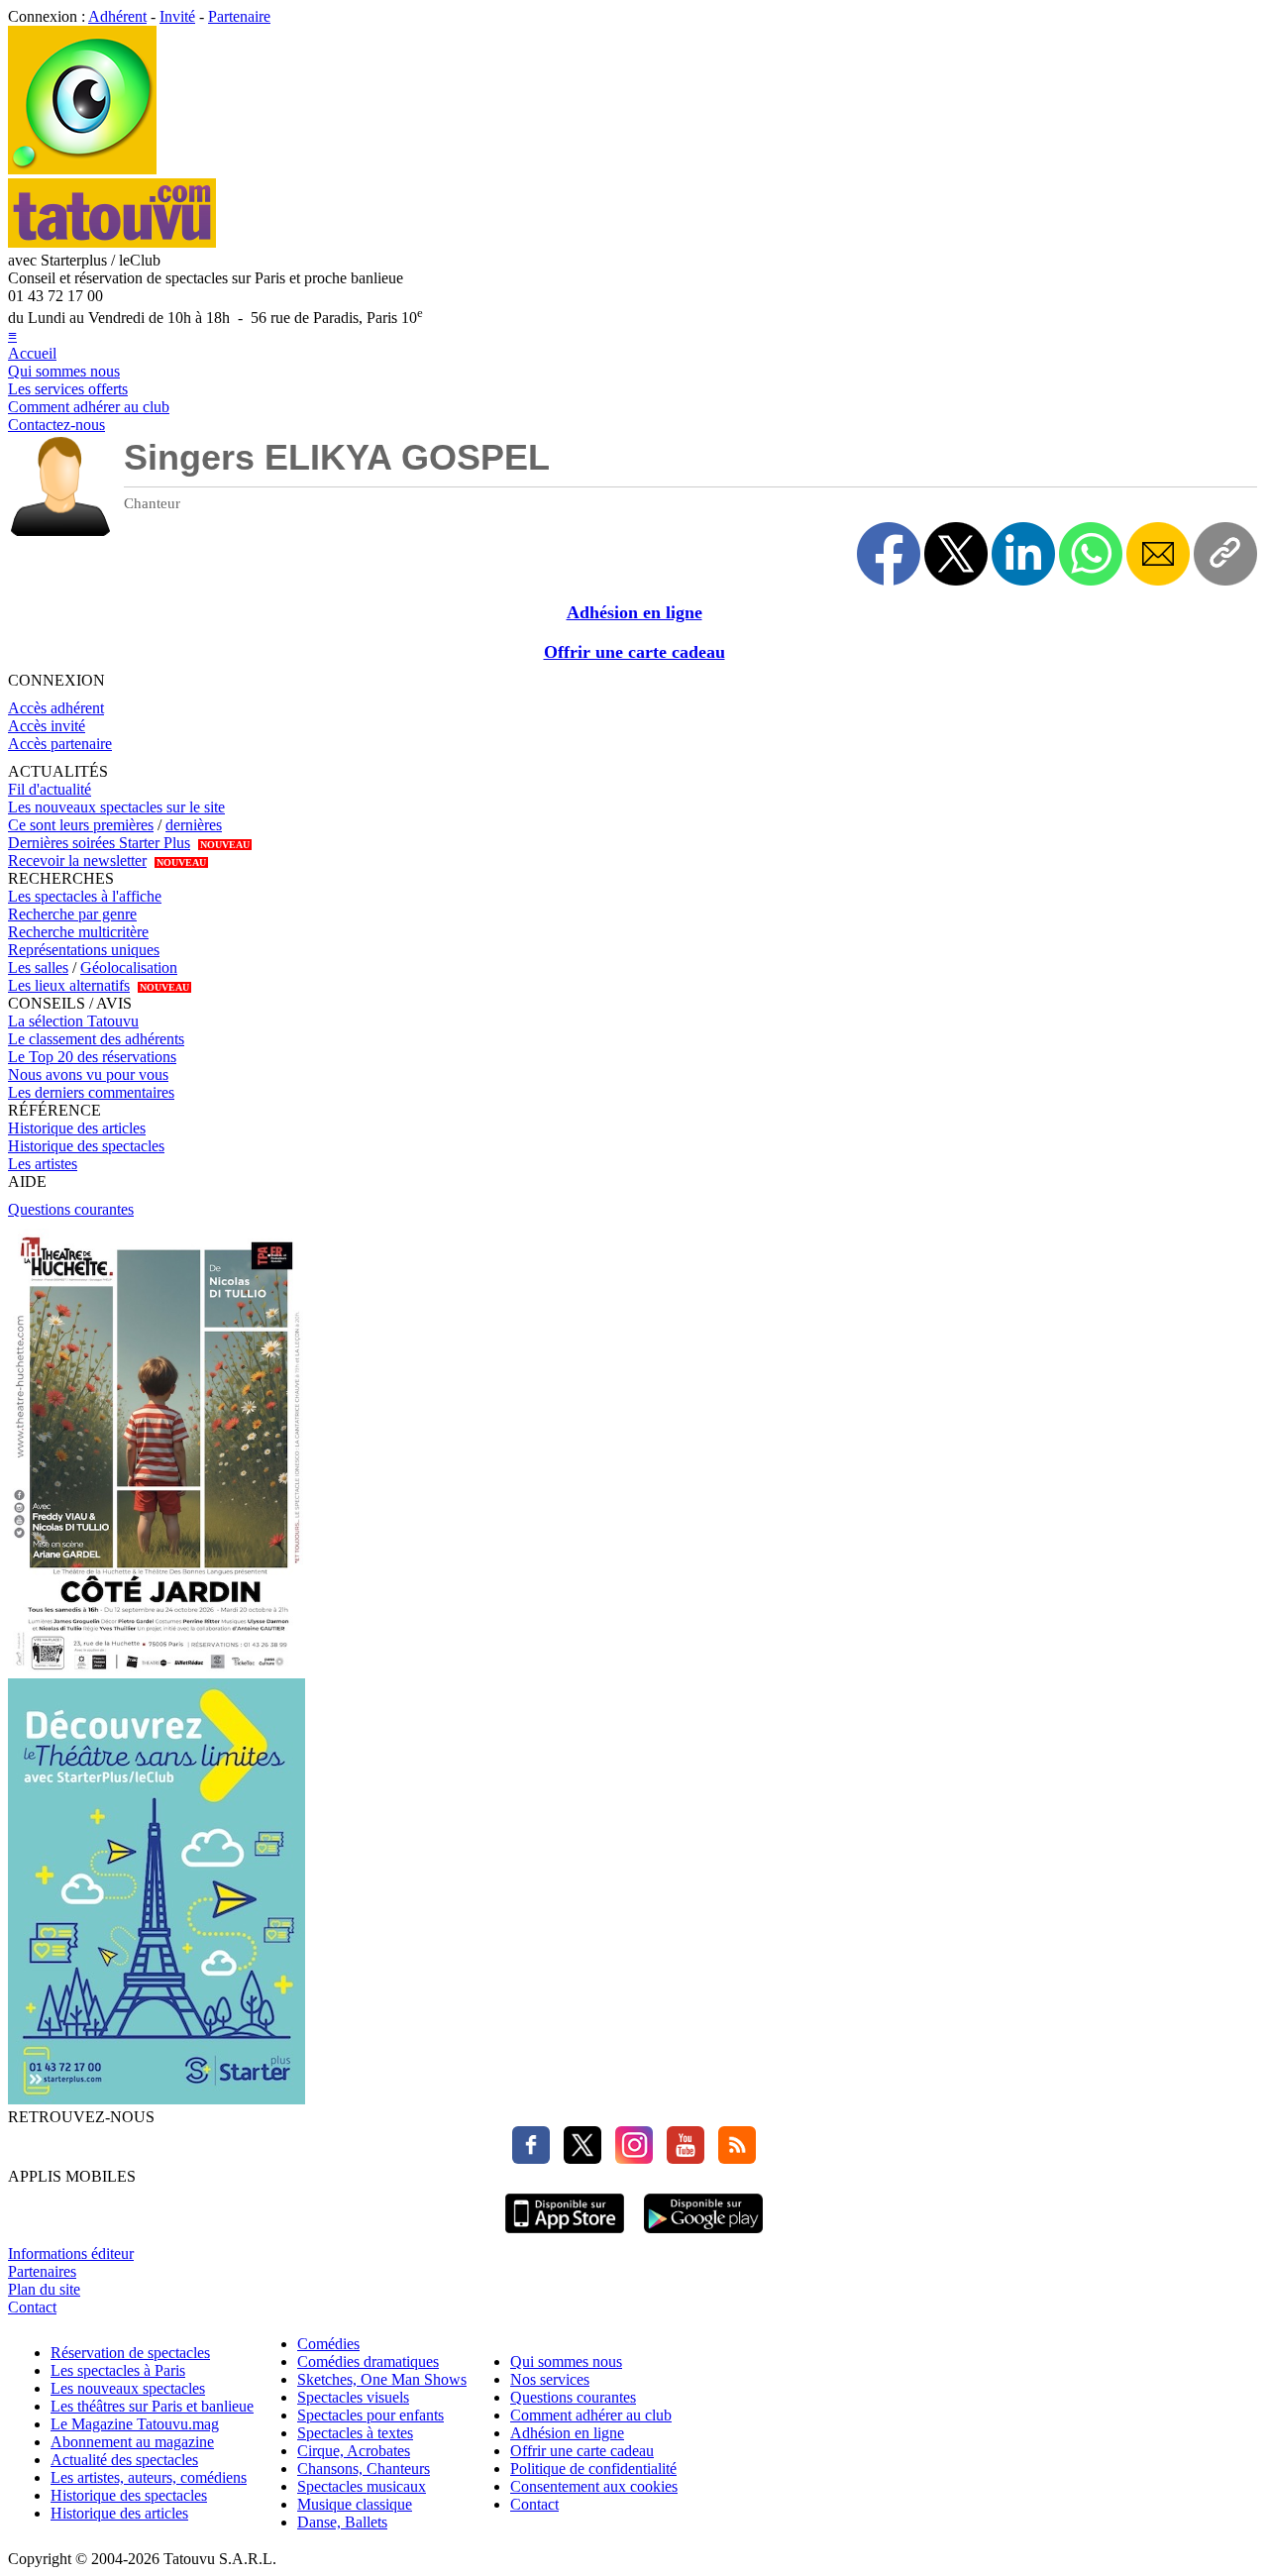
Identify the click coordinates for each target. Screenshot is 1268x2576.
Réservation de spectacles (130, 2353)
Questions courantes (71, 1209)
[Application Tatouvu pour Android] (703, 2236)
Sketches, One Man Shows (382, 2379)
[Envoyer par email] (1158, 554)
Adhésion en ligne (634, 612)
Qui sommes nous (64, 371)
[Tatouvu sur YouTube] (681, 2158)
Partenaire (239, 16)
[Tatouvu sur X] (578, 2158)
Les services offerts (68, 389)
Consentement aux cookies (594, 2486)
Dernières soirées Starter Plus (99, 843)
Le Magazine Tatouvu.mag (135, 2424)
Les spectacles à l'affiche (85, 896)
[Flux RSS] (732, 2158)
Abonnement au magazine (132, 2442)
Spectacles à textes (355, 2433)
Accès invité (47, 726)
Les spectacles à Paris (118, 2370)
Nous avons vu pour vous (88, 1074)
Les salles (38, 967)
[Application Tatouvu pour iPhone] (565, 2236)
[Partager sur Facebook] (889, 554)
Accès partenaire (60, 744)
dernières (194, 825)
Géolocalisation (129, 967)
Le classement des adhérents (96, 1039)
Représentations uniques (84, 950)
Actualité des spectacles (124, 2460)
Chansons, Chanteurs (364, 2469)
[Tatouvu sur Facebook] (531, 2158)
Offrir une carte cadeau (634, 652)
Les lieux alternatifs (69, 985)
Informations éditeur (71, 2254)
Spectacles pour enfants (370, 2415)
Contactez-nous (56, 425)
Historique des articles (77, 1128)
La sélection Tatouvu (73, 1021)
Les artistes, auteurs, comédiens (149, 2477)
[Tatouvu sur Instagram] (629, 2158)
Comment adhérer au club (89, 407)
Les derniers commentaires (91, 1092)
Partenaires (42, 2271)
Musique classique (355, 2504)
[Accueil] (82, 169)
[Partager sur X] (956, 554)
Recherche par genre (72, 914)
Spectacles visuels (353, 2397)
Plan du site (44, 2289)
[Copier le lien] (1225, 554)
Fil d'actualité (50, 789)
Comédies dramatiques (368, 2361)
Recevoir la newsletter (77, 860)
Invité (177, 16)
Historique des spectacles (86, 1146)
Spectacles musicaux (362, 2486)
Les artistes (43, 1164)
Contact (32, 2307)
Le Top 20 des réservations (92, 1057)
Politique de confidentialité (593, 2469)
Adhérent (117, 16)
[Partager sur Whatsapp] (1091, 554)
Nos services (550, 2379)
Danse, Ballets (342, 2522)
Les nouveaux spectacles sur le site (116, 807)
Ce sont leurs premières (81, 825)
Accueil (32, 353)
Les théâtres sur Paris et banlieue (152, 2406)
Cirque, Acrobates (354, 2451)
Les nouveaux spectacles (128, 2388)
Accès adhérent (56, 708)
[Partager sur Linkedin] (1023, 554)
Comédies (328, 2344)
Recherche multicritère (78, 932)
